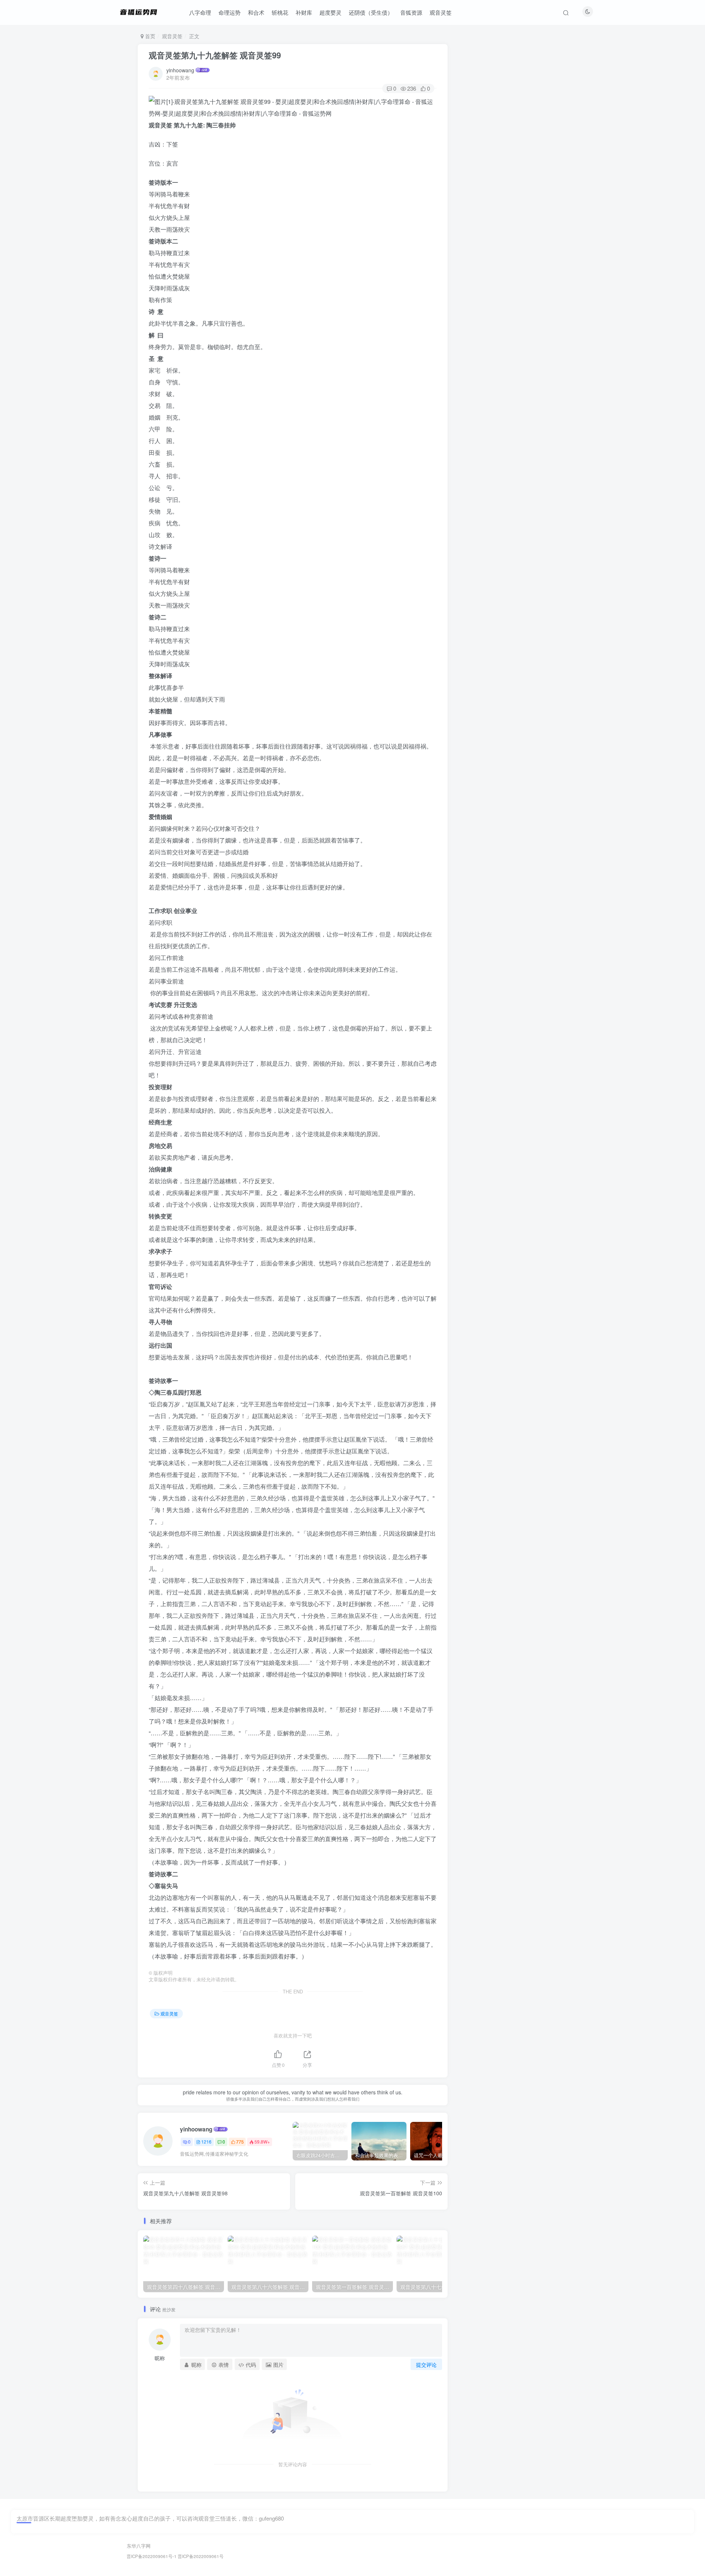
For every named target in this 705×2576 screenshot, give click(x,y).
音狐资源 (411, 12)
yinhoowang (180, 70)
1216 (206, 2142)
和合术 (256, 12)
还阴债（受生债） (371, 12)
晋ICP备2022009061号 (201, 2556)
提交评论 (426, 2365)
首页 (149, 36)
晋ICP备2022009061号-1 (152, 2556)
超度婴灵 (330, 12)
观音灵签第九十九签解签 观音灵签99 (215, 55)
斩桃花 (280, 12)
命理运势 (229, 12)
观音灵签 (441, 12)
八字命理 (200, 12)
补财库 (304, 12)
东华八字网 (139, 2546)
